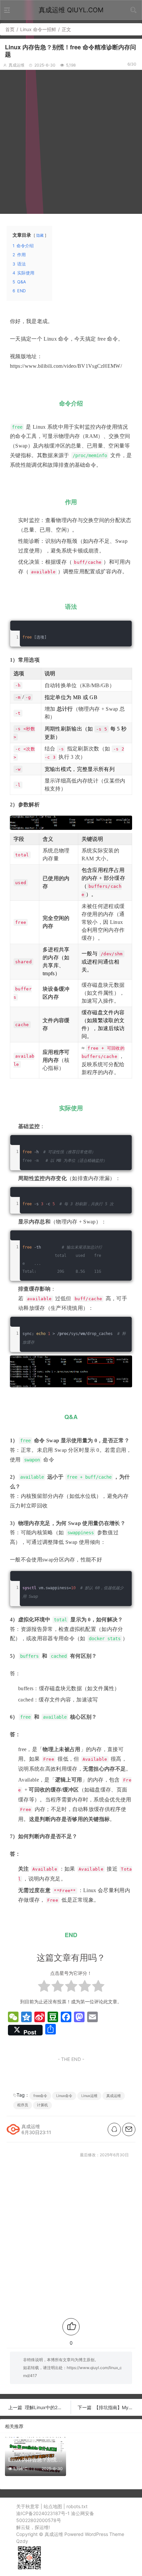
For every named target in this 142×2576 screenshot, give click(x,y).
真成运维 (114, 2096)
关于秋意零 (28, 2506)
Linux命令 (64, 2096)
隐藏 (40, 235)
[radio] (44, 1987)
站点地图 (53, 2506)
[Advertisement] (71, 141)
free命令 (40, 2096)
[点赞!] (71, 2327)
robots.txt (77, 2506)
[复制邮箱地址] (129, 2129)
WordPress (96, 2534)
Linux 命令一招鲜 (38, 29)
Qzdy (22, 2541)
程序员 (23, 2105)
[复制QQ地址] (114, 2129)
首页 (10, 29)
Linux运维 (89, 2096)
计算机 (42, 2105)
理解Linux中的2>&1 (45, 2407)
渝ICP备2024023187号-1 (43, 2513)
